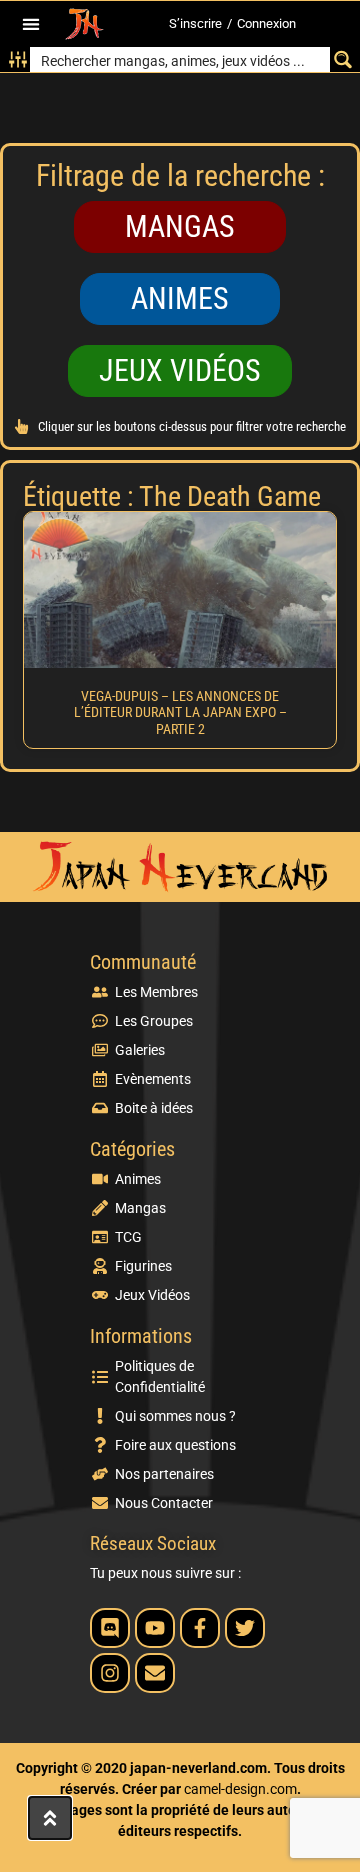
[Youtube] (155, 1628)
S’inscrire (195, 23)
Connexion (266, 23)
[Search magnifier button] (342, 59)
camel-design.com (240, 1789)
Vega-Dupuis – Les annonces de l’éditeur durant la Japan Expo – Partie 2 (180, 713)
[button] (31, 24)
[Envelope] (155, 1673)
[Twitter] (245, 1628)
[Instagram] (110, 1673)
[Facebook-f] (200, 1628)
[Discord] (110, 1628)
